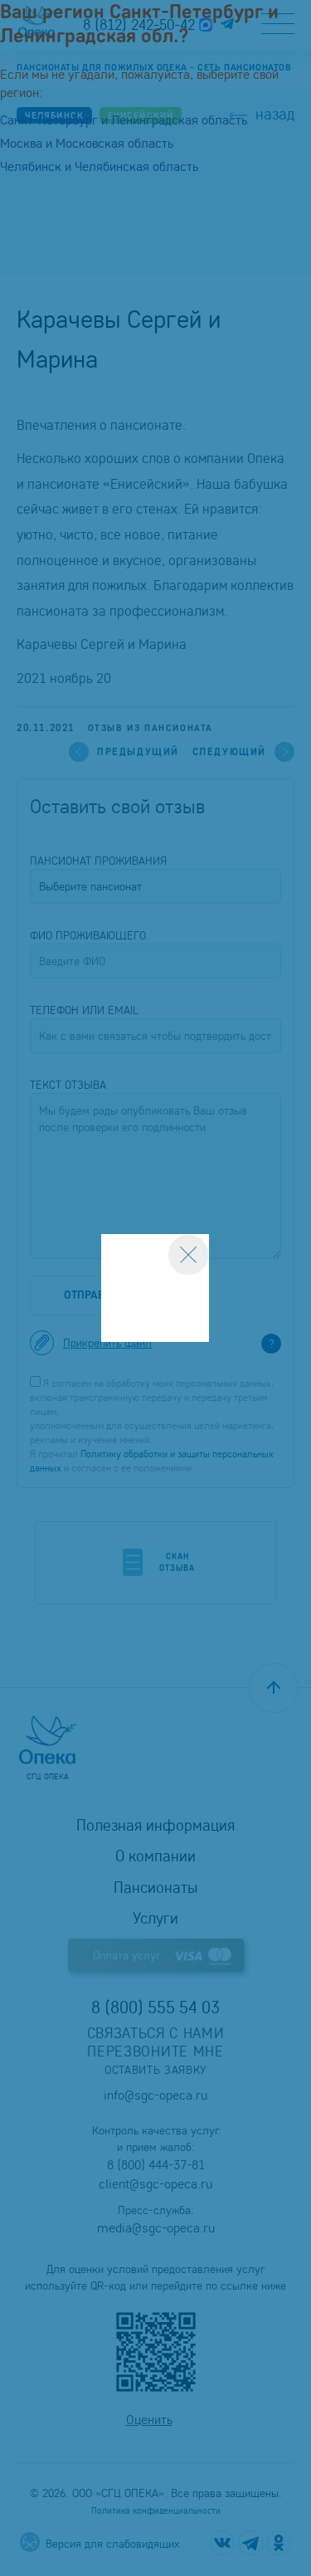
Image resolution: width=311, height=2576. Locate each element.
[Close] (188, 1255)
